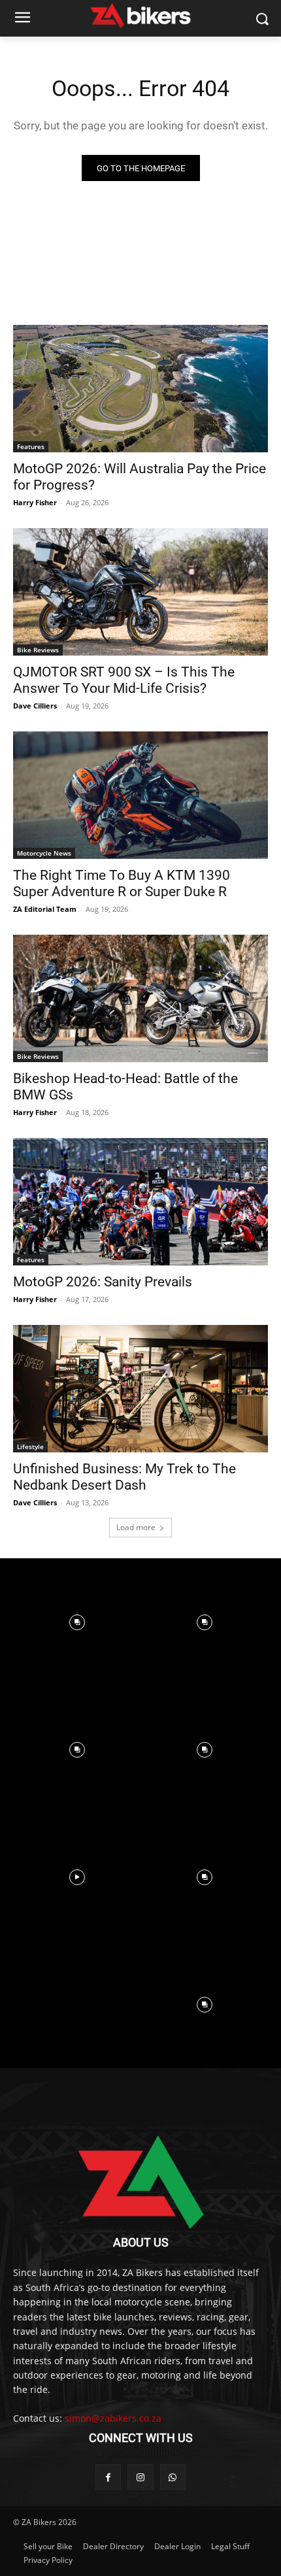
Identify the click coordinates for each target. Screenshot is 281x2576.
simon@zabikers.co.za (113, 2418)
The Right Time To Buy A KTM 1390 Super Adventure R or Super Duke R (122, 883)
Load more (136, 1527)
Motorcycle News (44, 853)
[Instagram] (140, 2477)
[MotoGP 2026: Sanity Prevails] (140, 1202)
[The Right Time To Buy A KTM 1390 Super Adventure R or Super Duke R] (140, 795)
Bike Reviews (38, 650)
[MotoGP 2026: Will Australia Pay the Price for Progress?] (140, 389)
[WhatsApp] (173, 2477)
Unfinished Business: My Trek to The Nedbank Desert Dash (124, 1477)
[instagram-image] (77, 1622)
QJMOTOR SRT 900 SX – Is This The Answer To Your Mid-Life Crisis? (124, 680)
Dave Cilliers (35, 706)
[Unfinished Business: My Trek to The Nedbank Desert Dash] (140, 1389)
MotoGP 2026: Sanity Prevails (103, 1282)
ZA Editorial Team (45, 909)
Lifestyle (30, 1447)
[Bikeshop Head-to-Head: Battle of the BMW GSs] (140, 998)
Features (31, 446)
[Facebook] (108, 2477)
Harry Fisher (35, 502)
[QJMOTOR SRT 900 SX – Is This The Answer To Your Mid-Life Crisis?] (140, 592)
